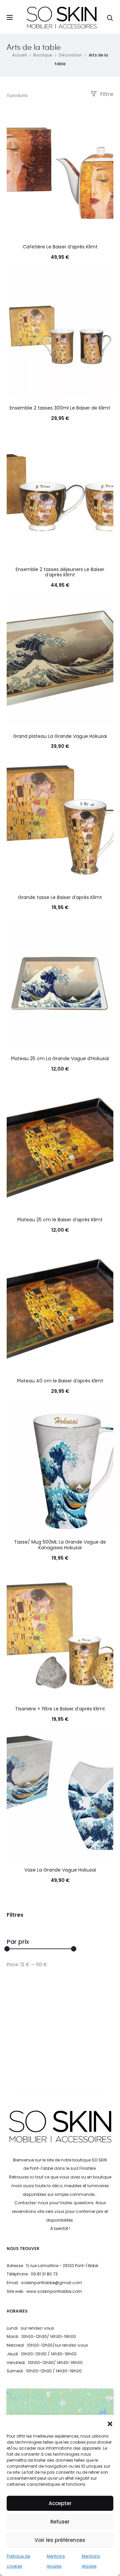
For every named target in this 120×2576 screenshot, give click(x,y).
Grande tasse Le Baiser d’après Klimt (60, 897)
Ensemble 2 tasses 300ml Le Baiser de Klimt (60, 408)
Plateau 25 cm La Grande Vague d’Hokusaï (60, 1058)
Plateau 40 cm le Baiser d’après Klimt (60, 1381)
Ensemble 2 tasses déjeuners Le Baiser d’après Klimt (60, 572)
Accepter (60, 2503)
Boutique (43, 55)
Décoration (70, 55)
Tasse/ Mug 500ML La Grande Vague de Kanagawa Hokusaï (60, 1545)
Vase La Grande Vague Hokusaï (60, 1870)
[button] (110, 2423)
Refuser (60, 2522)
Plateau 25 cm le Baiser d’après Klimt (60, 1220)
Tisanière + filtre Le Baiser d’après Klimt (60, 1709)
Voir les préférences (60, 2540)
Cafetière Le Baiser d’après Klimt (60, 247)
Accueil (19, 55)
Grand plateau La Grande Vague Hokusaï (60, 736)
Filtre (106, 94)
